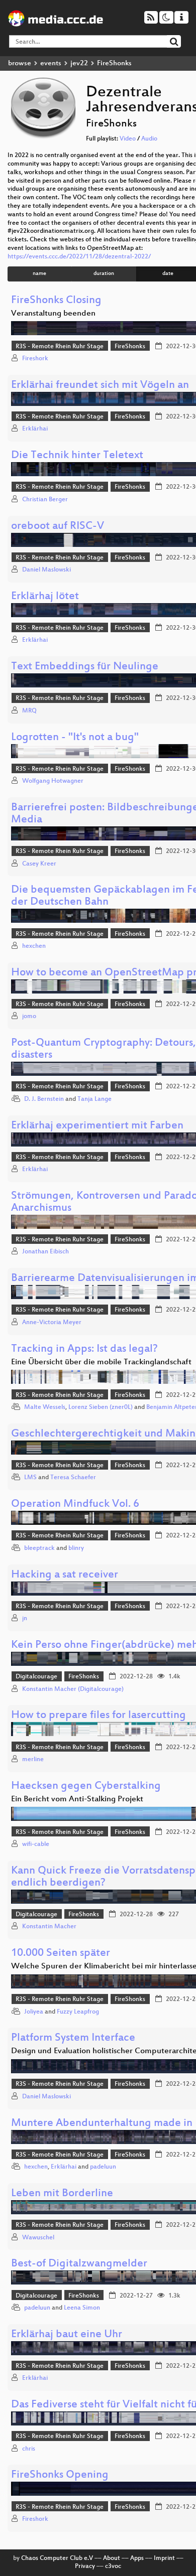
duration (104, 274)
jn (25, 1619)
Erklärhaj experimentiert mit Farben (97, 1126)
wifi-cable (36, 1844)
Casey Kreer (39, 864)
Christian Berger (45, 500)
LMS (30, 1478)
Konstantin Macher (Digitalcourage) (73, 1689)
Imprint (164, 2558)
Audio (149, 139)
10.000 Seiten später (61, 1954)
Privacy (85, 2566)
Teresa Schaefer (73, 1478)
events (51, 63)
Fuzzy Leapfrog (78, 2012)
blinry (76, 1548)
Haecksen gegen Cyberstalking (86, 1786)
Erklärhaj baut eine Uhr (67, 2335)
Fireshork (35, 359)
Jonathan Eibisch (45, 1252)
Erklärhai (35, 429)
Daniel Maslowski (46, 570)
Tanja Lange (94, 1099)
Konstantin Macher (49, 1927)
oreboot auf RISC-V (58, 527)
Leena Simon (82, 2308)
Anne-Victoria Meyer (52, 1323)
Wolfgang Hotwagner (53, 781)
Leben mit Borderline (62, 2194)
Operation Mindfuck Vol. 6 (75, 1505)
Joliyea (34, 2012)
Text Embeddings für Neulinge (85, 667)
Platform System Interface (73, 2038)
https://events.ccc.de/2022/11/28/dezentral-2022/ (79, 257)
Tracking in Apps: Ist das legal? (84, 1349)
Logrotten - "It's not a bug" (75, 738)
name (39, 274)
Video (128, 139)
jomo (29, 1017)
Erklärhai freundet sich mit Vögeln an (100, 386)
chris (29, 2449)
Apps (137, 2558)
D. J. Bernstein (44, 1099)
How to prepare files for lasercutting (99, 1716)
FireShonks (130, 347)
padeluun (103, 2167)
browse (20, 63)
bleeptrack (39, 1548)
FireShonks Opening (60, 2475)
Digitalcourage (36, 1677)
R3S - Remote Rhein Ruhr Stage (60, 347)
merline (33, 1760)
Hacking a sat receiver (65, 1575)
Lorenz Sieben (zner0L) (101, 1407)
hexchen (34, 946)
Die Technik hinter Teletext (77, 456)
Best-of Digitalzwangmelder (79, 2264)
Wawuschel (38, 2238)
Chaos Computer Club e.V (57, 2558)
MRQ (29, 711)
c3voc (113, 2566)
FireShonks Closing (56, 301)
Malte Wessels (45, 1407)
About (112, 2558)
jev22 (79, 63)
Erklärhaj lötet (45, 597)
